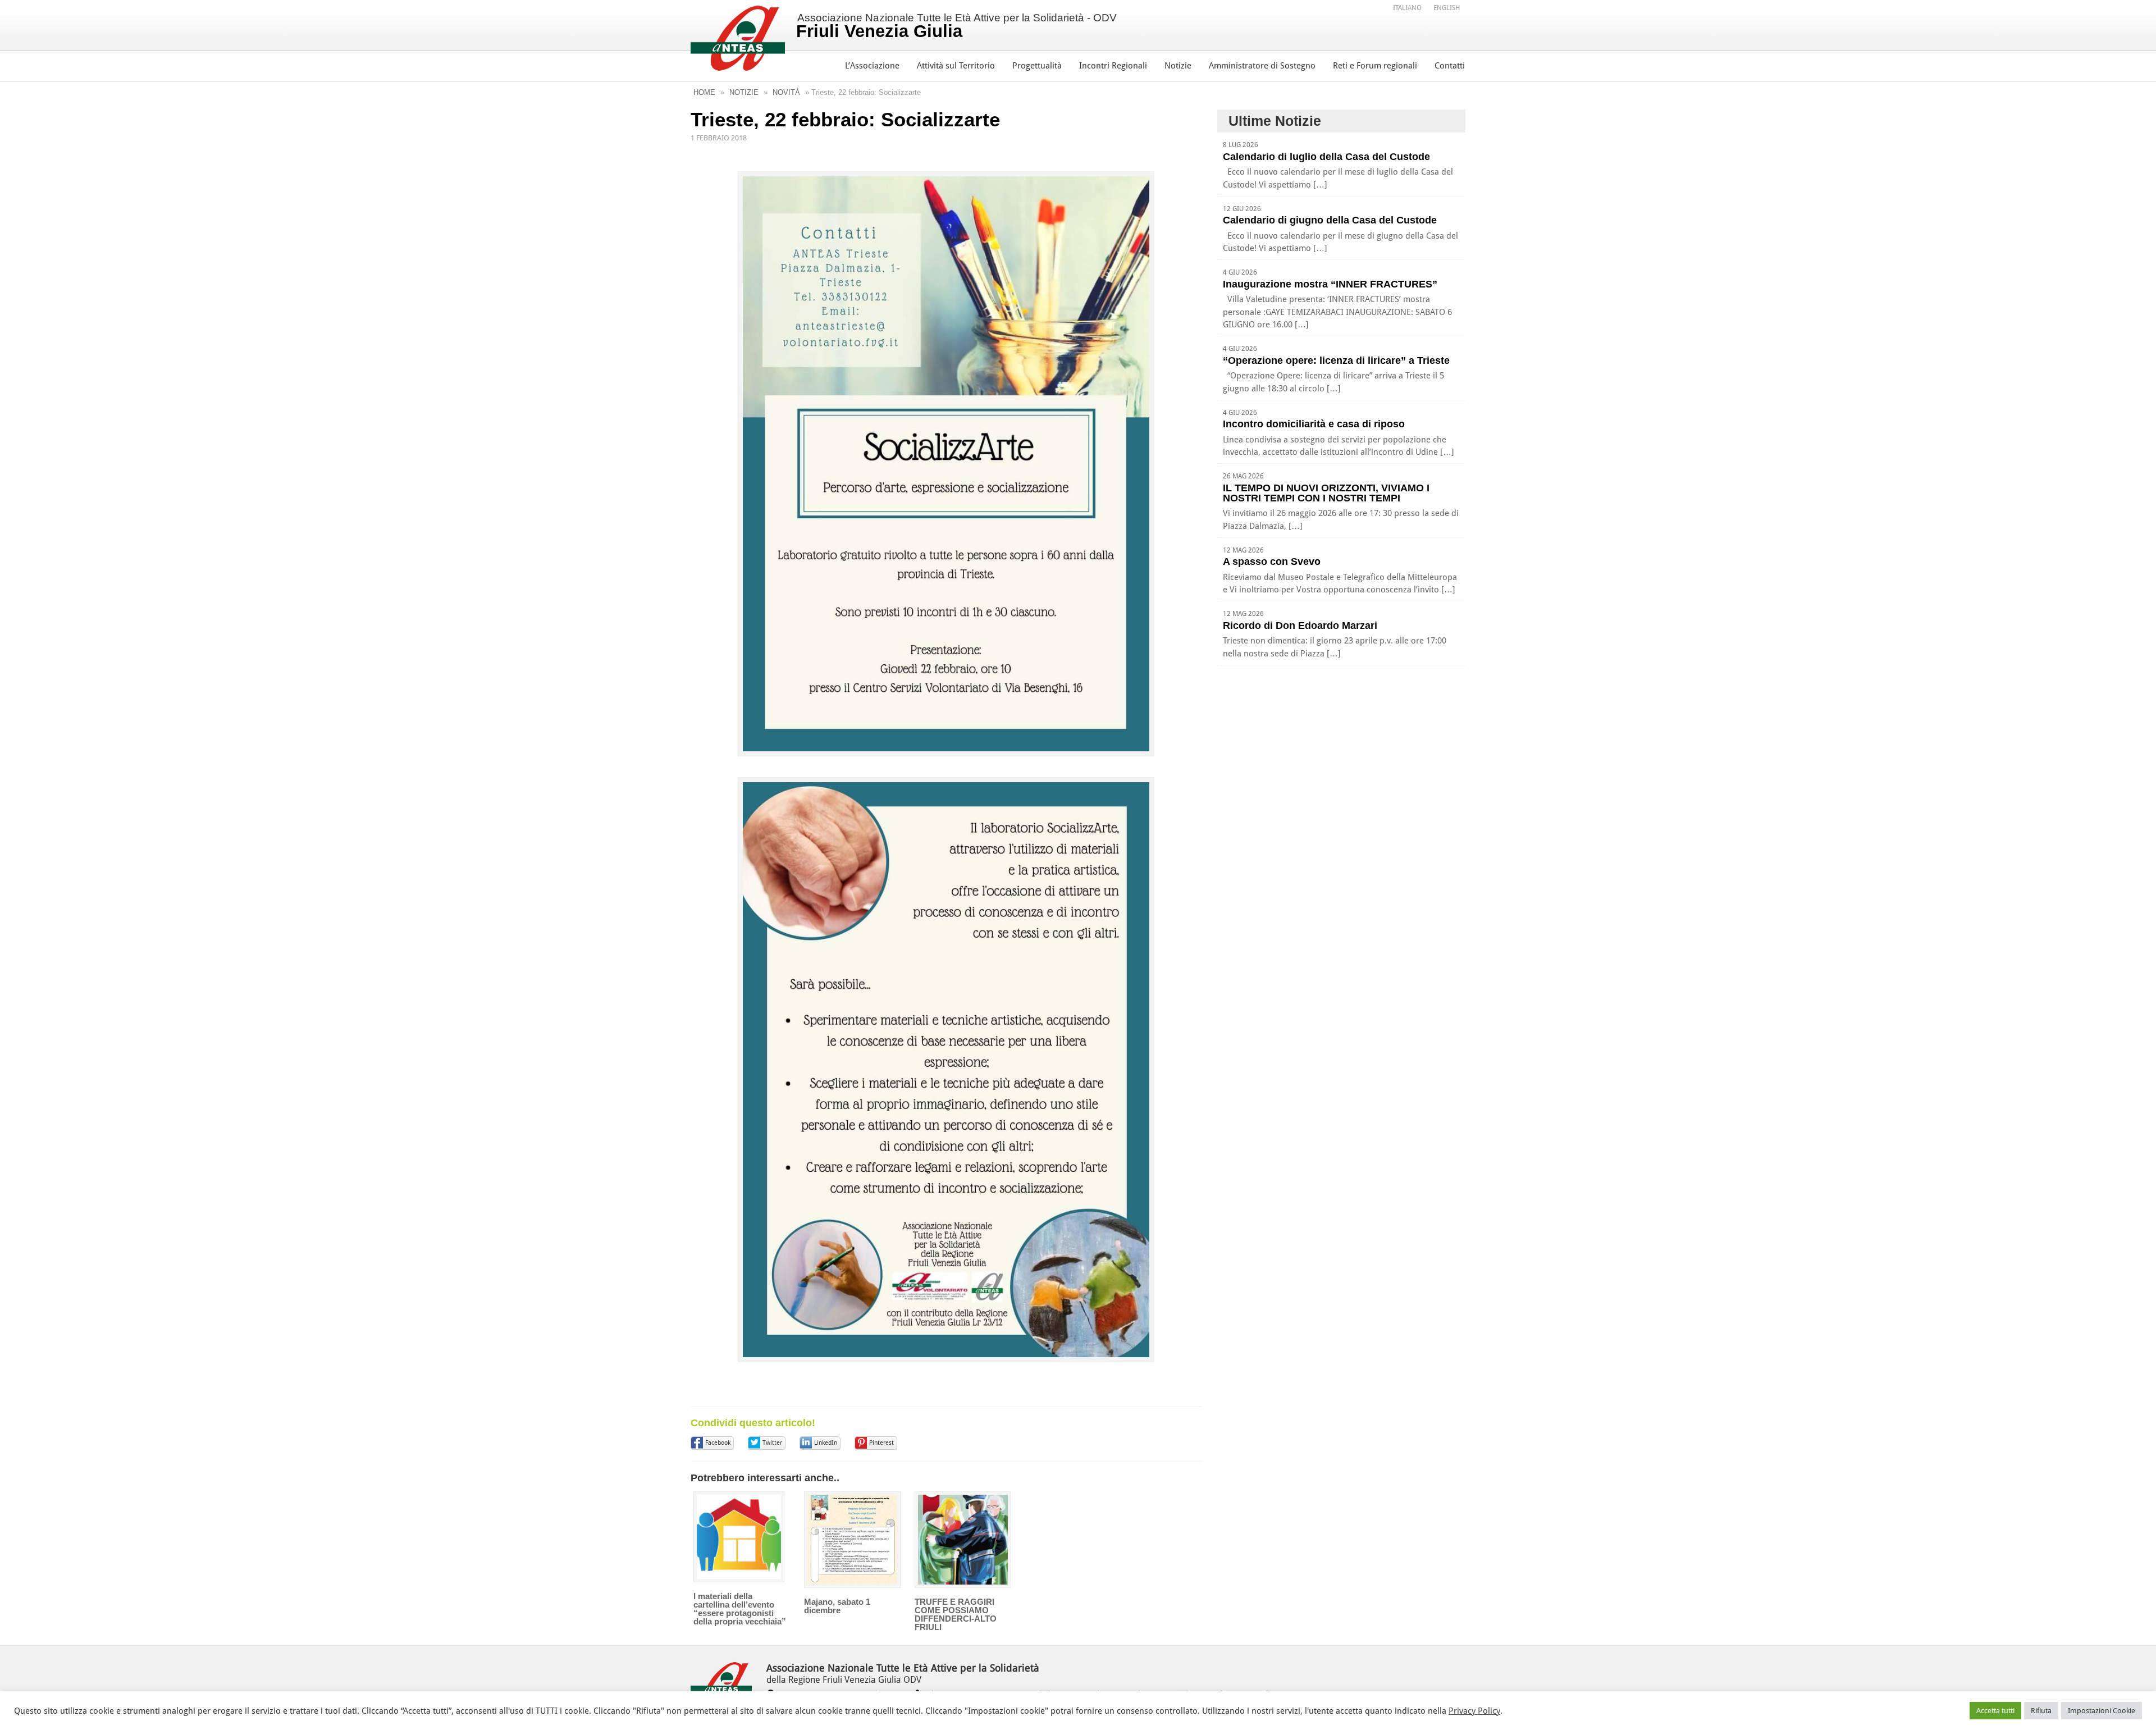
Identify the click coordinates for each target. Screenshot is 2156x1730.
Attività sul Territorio (956, 66)
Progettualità (1037, 66)
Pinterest (881, 1443)
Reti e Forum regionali (1375, 66)
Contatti (1450, 66)
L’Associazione (872, 66)
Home (704, 92)
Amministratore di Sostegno (1262, 66)
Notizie (1178, 66)
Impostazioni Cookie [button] (2102, 1711)
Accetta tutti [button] (1995, 1711)
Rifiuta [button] (2041, 1711)
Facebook (718, 1443)
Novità (786, 92)
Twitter (772, 1443)
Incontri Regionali (1113, 66)
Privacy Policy (1474, 1711)
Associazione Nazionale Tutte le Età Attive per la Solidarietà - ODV (956, 26)
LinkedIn (826, 1443)
